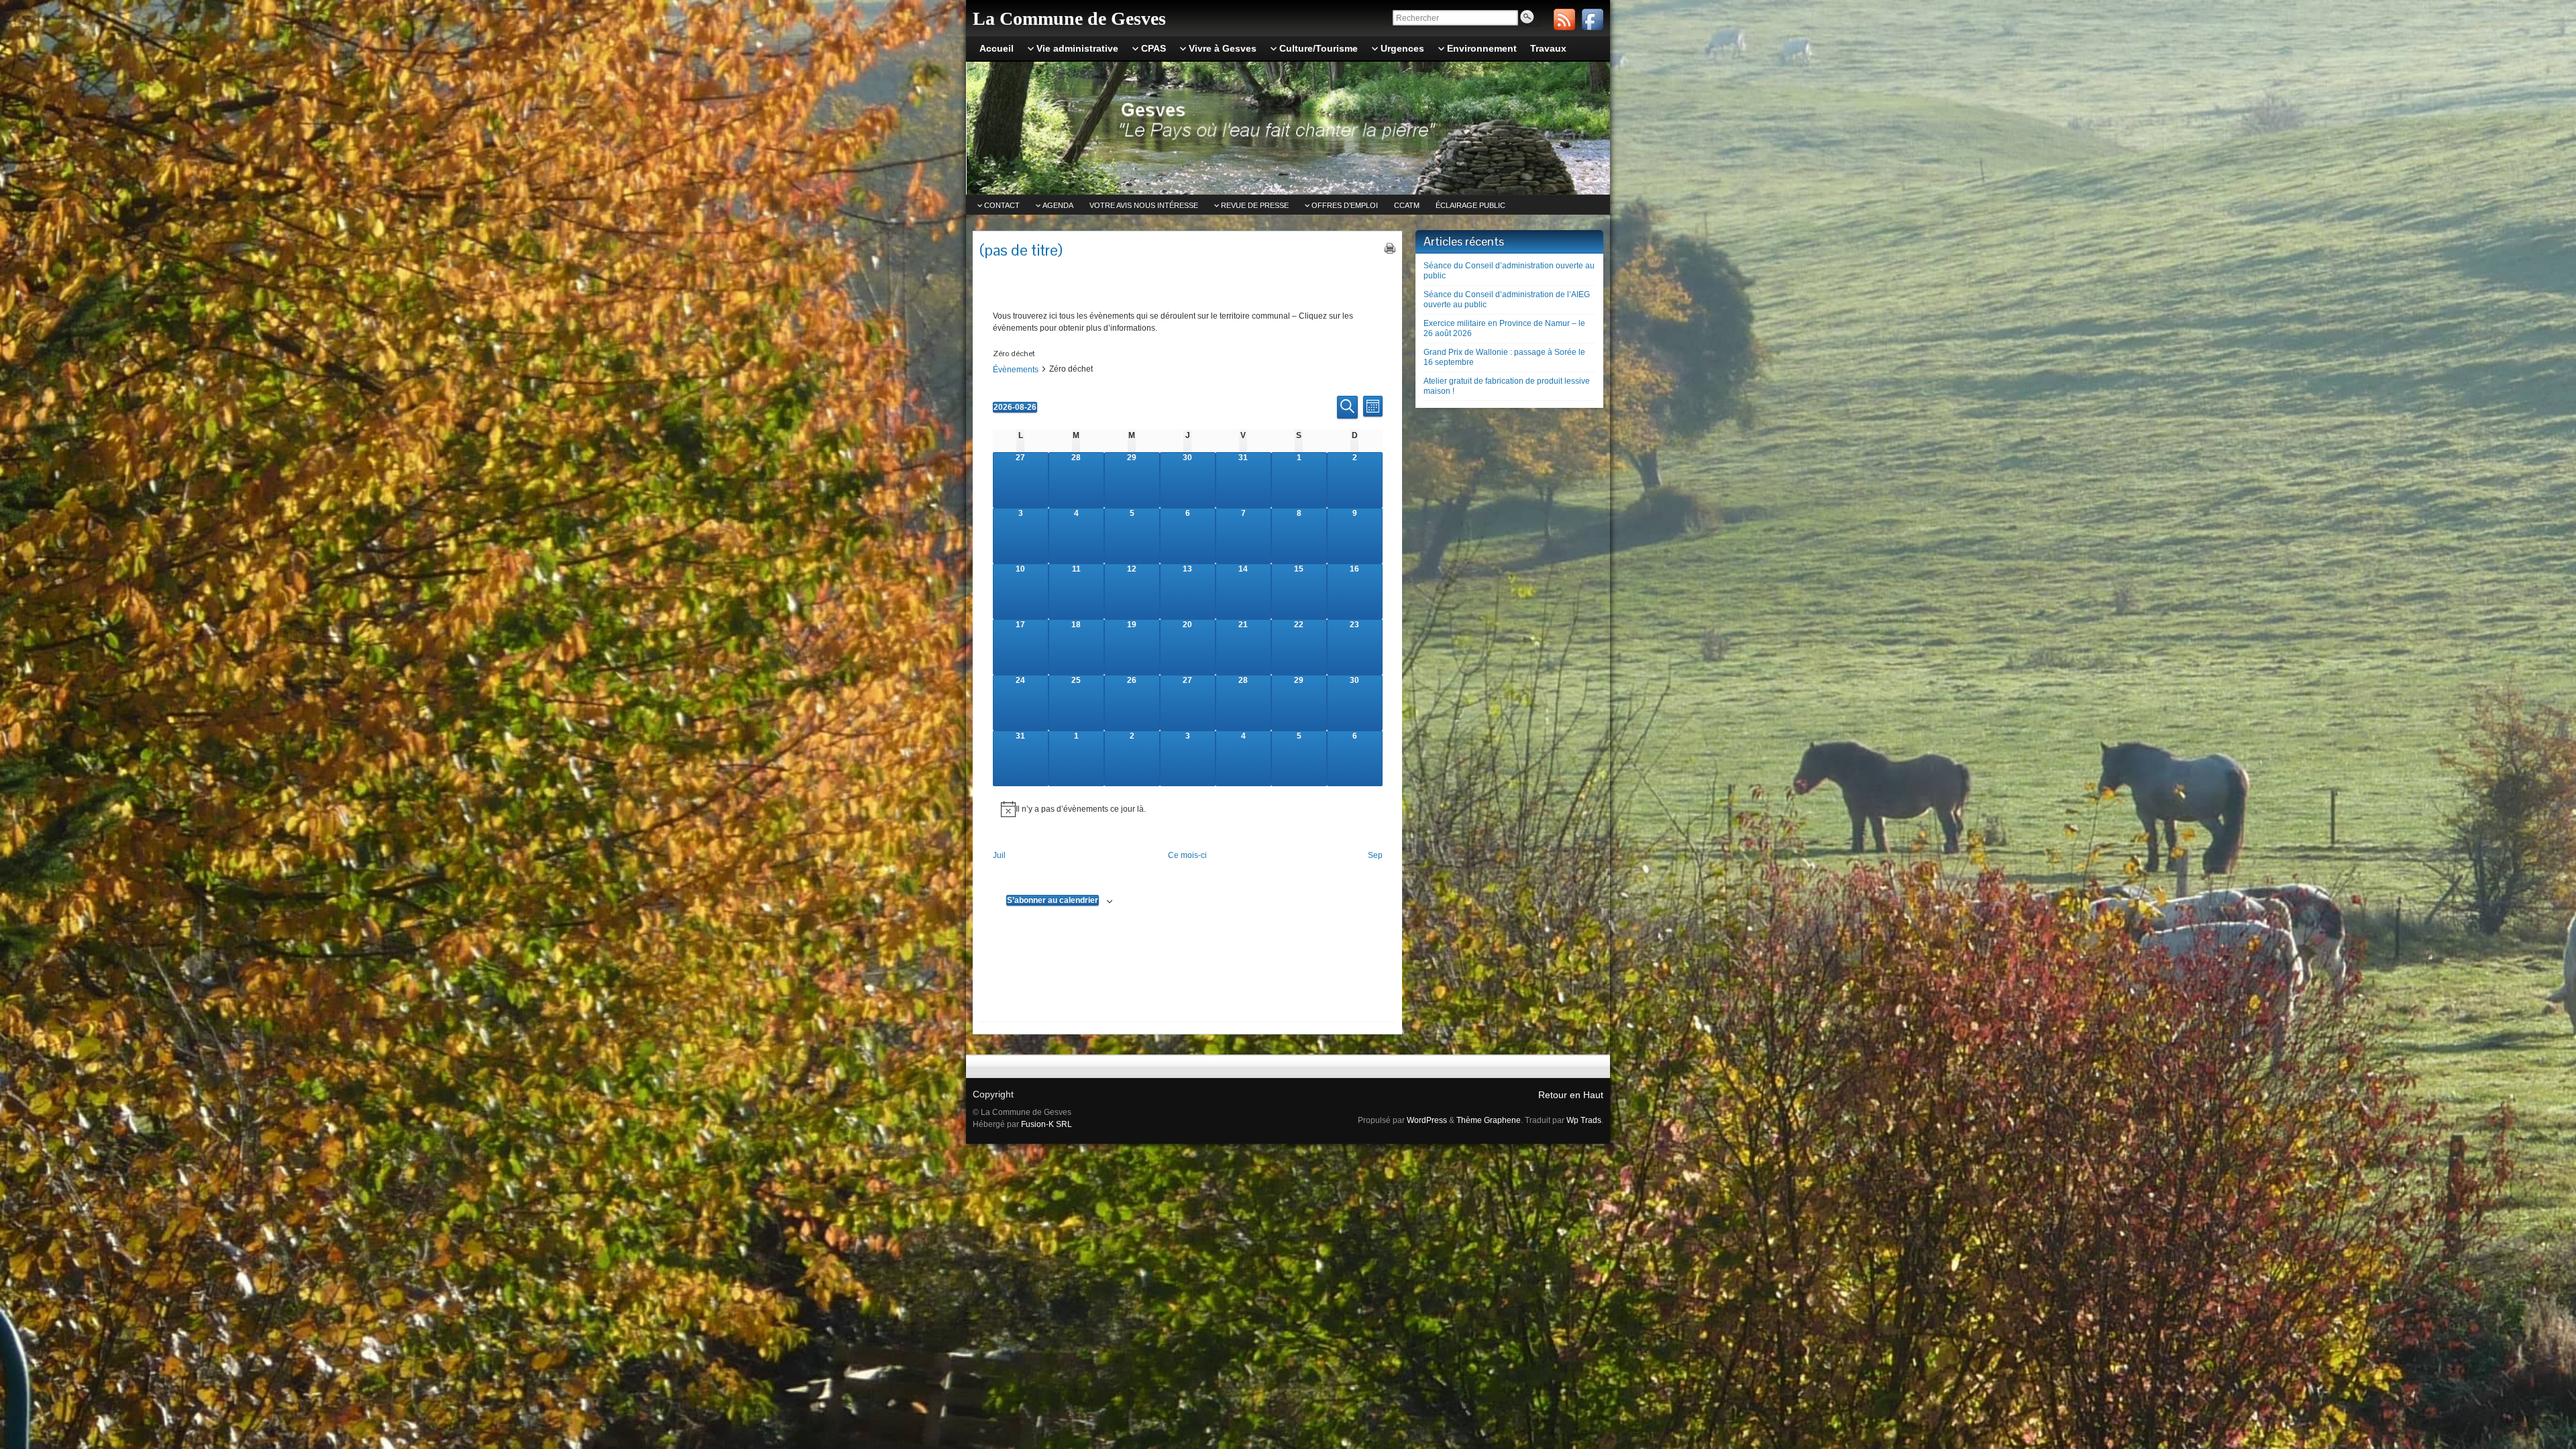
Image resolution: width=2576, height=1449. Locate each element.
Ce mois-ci (1187, 855)
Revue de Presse (1255, 205)
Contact (1002, 205)
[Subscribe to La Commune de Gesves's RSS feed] (1564, 19)
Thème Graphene (1489, 1120)
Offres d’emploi (1345, 205)
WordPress (1427, 1120)
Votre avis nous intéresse (1144, 205)
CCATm (1407, 205)
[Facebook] (1593, 19)
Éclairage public (1470, 205)
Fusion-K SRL (1046, 1124)
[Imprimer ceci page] (1390, 248)
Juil (999, 855)
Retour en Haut (1571, 1095)
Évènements (1016, 370)
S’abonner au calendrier (1053, 900)
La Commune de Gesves (1069, 18)
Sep (1375, 855)
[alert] (1188, 809)
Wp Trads (1584, 1120)
